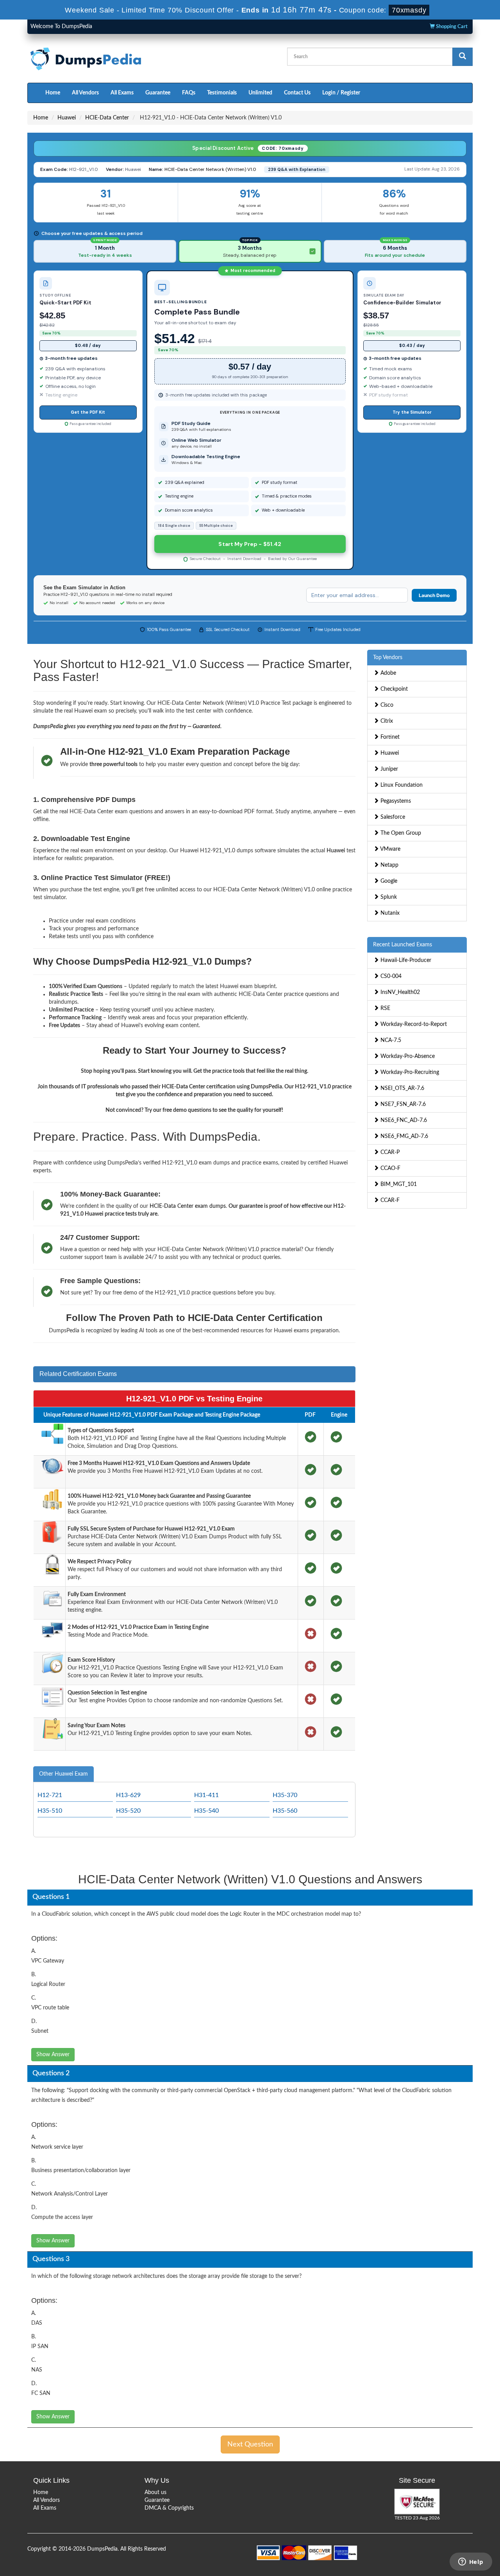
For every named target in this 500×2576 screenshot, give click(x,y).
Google (388, 881)
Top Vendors (388, 658)
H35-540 (206, 1811)
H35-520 (128, 1811)
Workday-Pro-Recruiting (409, 1072)
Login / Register (341, 93)
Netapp (389, 865)
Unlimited (260, 93)
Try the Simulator (412, 412)
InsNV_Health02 (399, 992)
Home (53, 93)
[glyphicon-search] (462, 57)
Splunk (388, 897)
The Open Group (400, 833)
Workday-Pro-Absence (407, 1056)
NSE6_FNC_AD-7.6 (403, 1120)
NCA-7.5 (390, 1040)
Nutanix (389, 913)
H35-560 (285, 1811)
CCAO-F (390, 1168)
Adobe (387, 673)
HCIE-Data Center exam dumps (188, 1206)
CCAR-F (389, 1200)
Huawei (67, 118)
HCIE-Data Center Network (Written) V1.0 (210, 169)
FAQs (189, 93)
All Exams (122, 93)
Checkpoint (393, 689)
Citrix (386, 721)
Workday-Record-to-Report (413, 1024)
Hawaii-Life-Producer (405, 960)
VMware (390, 849)
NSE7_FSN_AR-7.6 (402, 1104)
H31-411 (206, 1795)
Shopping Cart (451, 27)
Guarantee (158, 93)
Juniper (388, 769)
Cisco (386, 705)
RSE (385, 1008)
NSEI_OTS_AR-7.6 (402, 1088)
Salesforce (392, 817)
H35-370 (285, 1795)
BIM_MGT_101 (398, 1184)
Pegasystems (395, 801)
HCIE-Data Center (107, 118)
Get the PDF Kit (88, 412)
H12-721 (50, 1795)
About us (155, 2492)
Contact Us (297, 93)
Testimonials (222, 93)
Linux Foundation (401, 785)
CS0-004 (390, 976)
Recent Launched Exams (403, 945)
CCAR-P (389, 1152)
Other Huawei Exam (63, 1774)
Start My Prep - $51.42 (250, 544)
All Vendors (85, 93)
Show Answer (53, 2055)
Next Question (250, 2444)
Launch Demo (434, 595)
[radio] (105, 251)
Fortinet (389, 737)
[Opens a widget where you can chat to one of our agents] (471, 2562)
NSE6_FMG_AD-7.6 (404, 1136)
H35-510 (50, 1811)
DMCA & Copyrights (169, 2508)
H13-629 (128, 1795)
